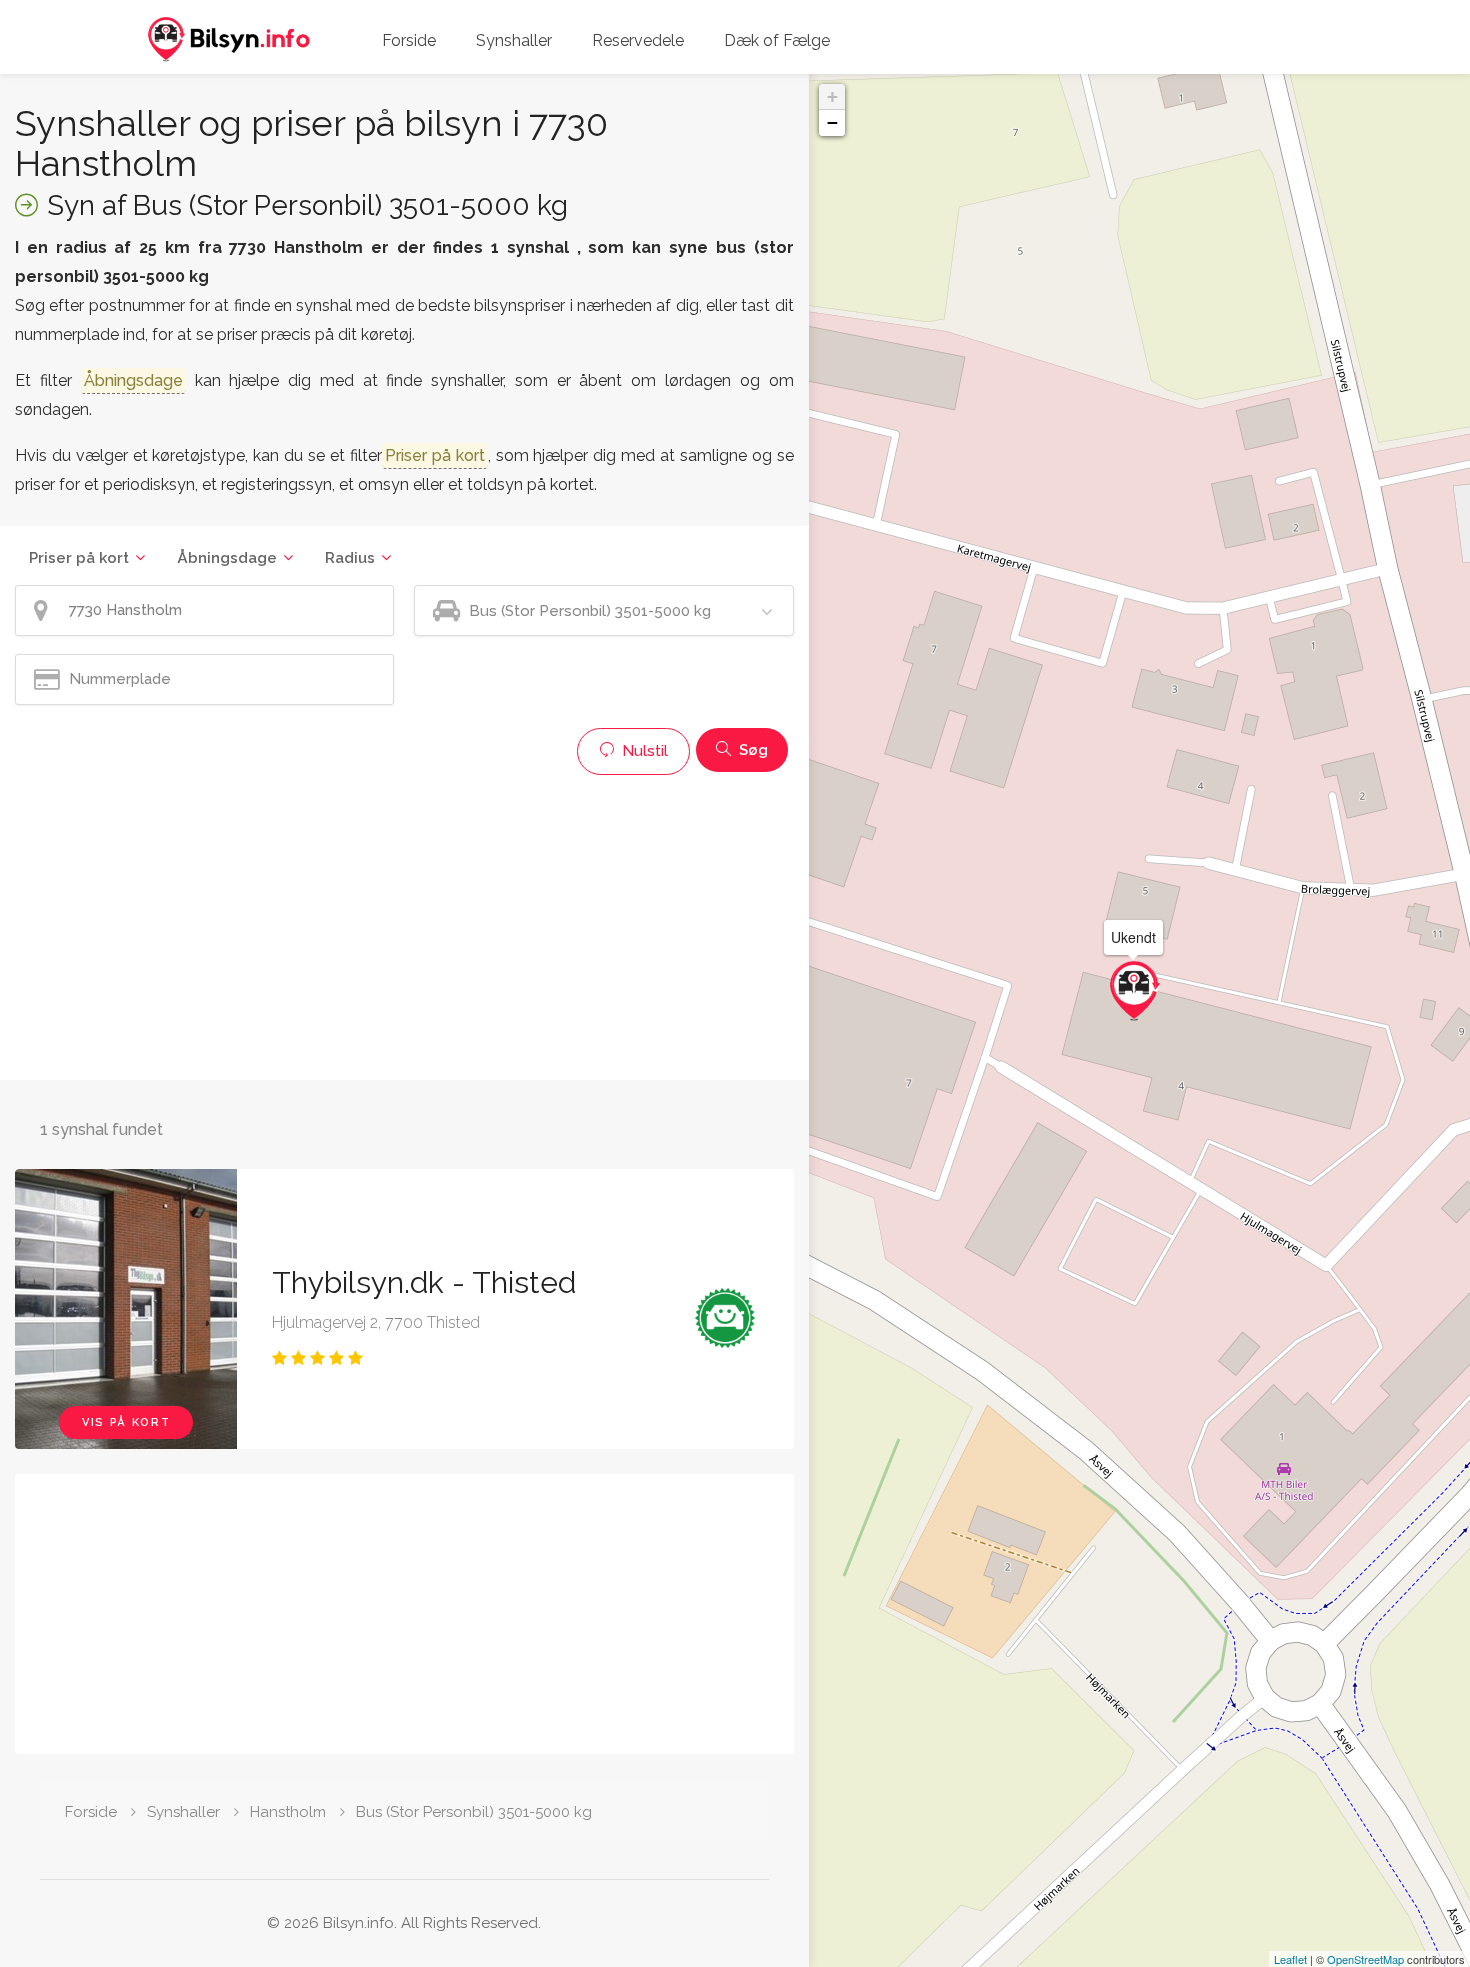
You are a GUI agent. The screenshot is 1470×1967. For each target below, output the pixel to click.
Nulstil (643, 751)
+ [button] (832, 96)
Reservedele (638, 40)
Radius (350, 558)
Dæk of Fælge (777, 40)
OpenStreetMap (1365, 1959)
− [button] (832, 122)
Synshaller (514, 40)
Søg (751, 750)
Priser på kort (79, 558)
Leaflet (1290, 1959)
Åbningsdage (227, 558)
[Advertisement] (404, 925)
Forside (409, 40)
